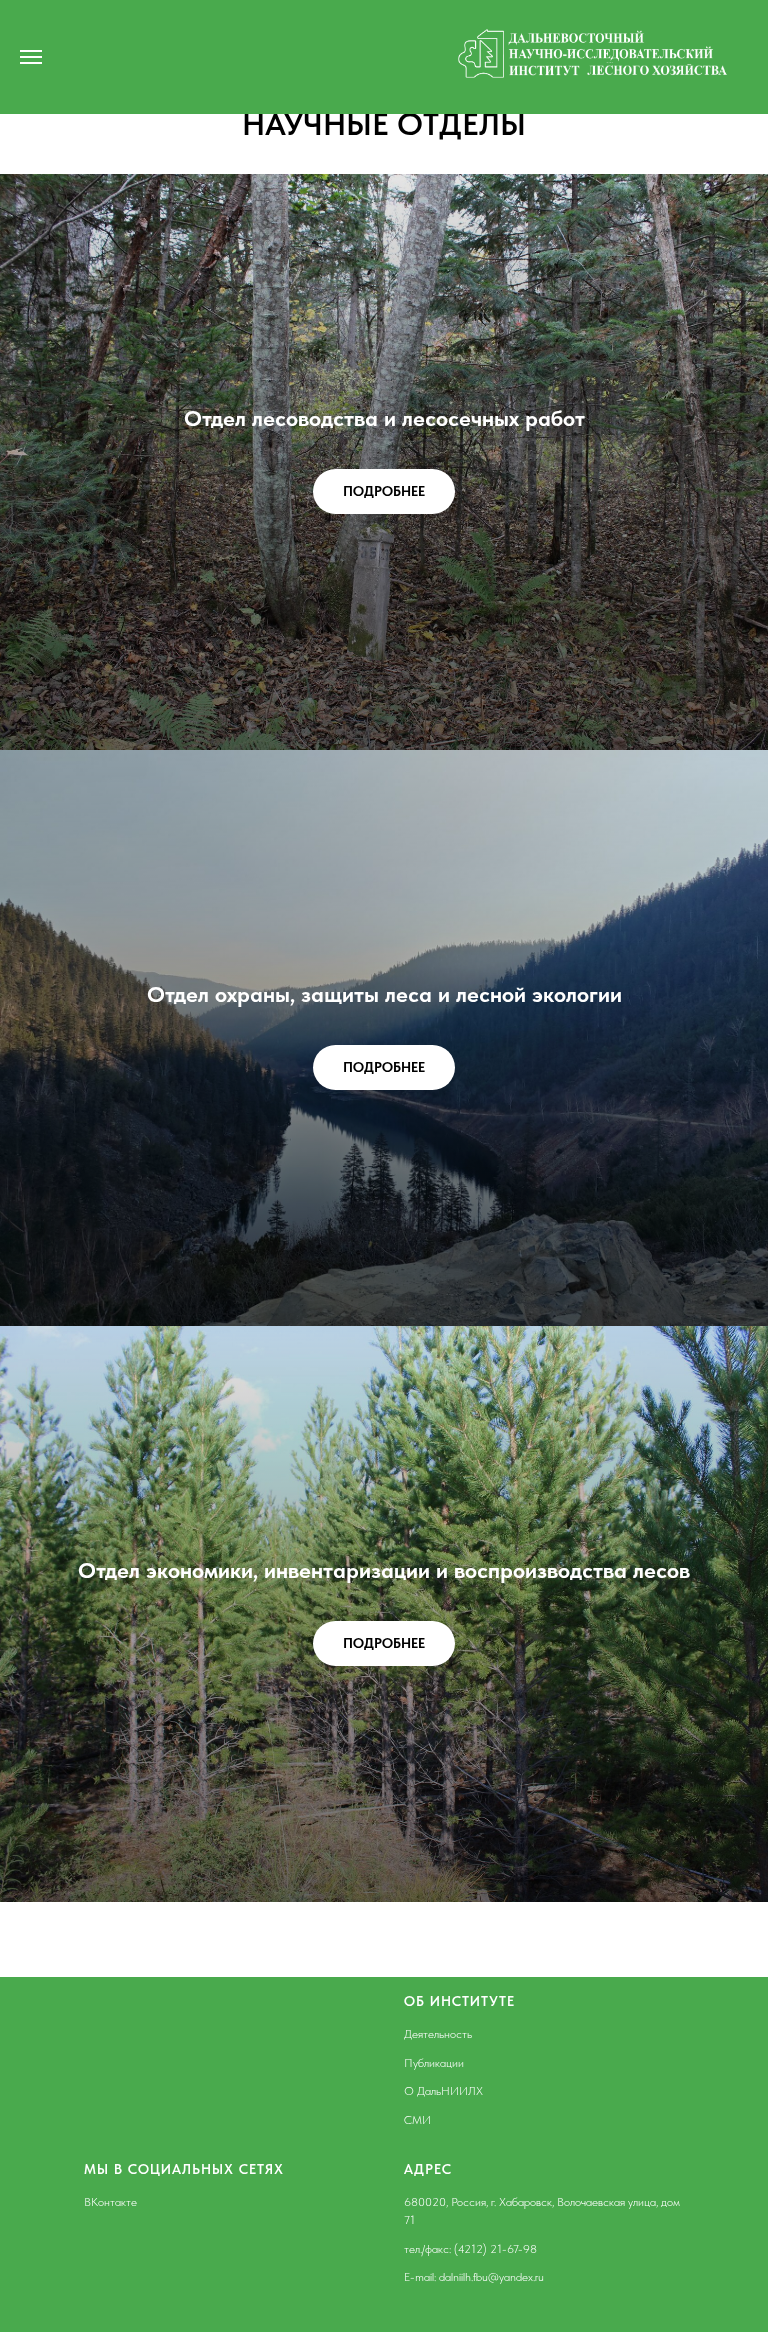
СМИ (417, 2120)
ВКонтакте (110, 2202)
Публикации (434, 2063)
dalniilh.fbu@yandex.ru (491, 2277)
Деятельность (438, 2034)
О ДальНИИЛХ (443, 2091)
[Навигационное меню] (31, 57)
